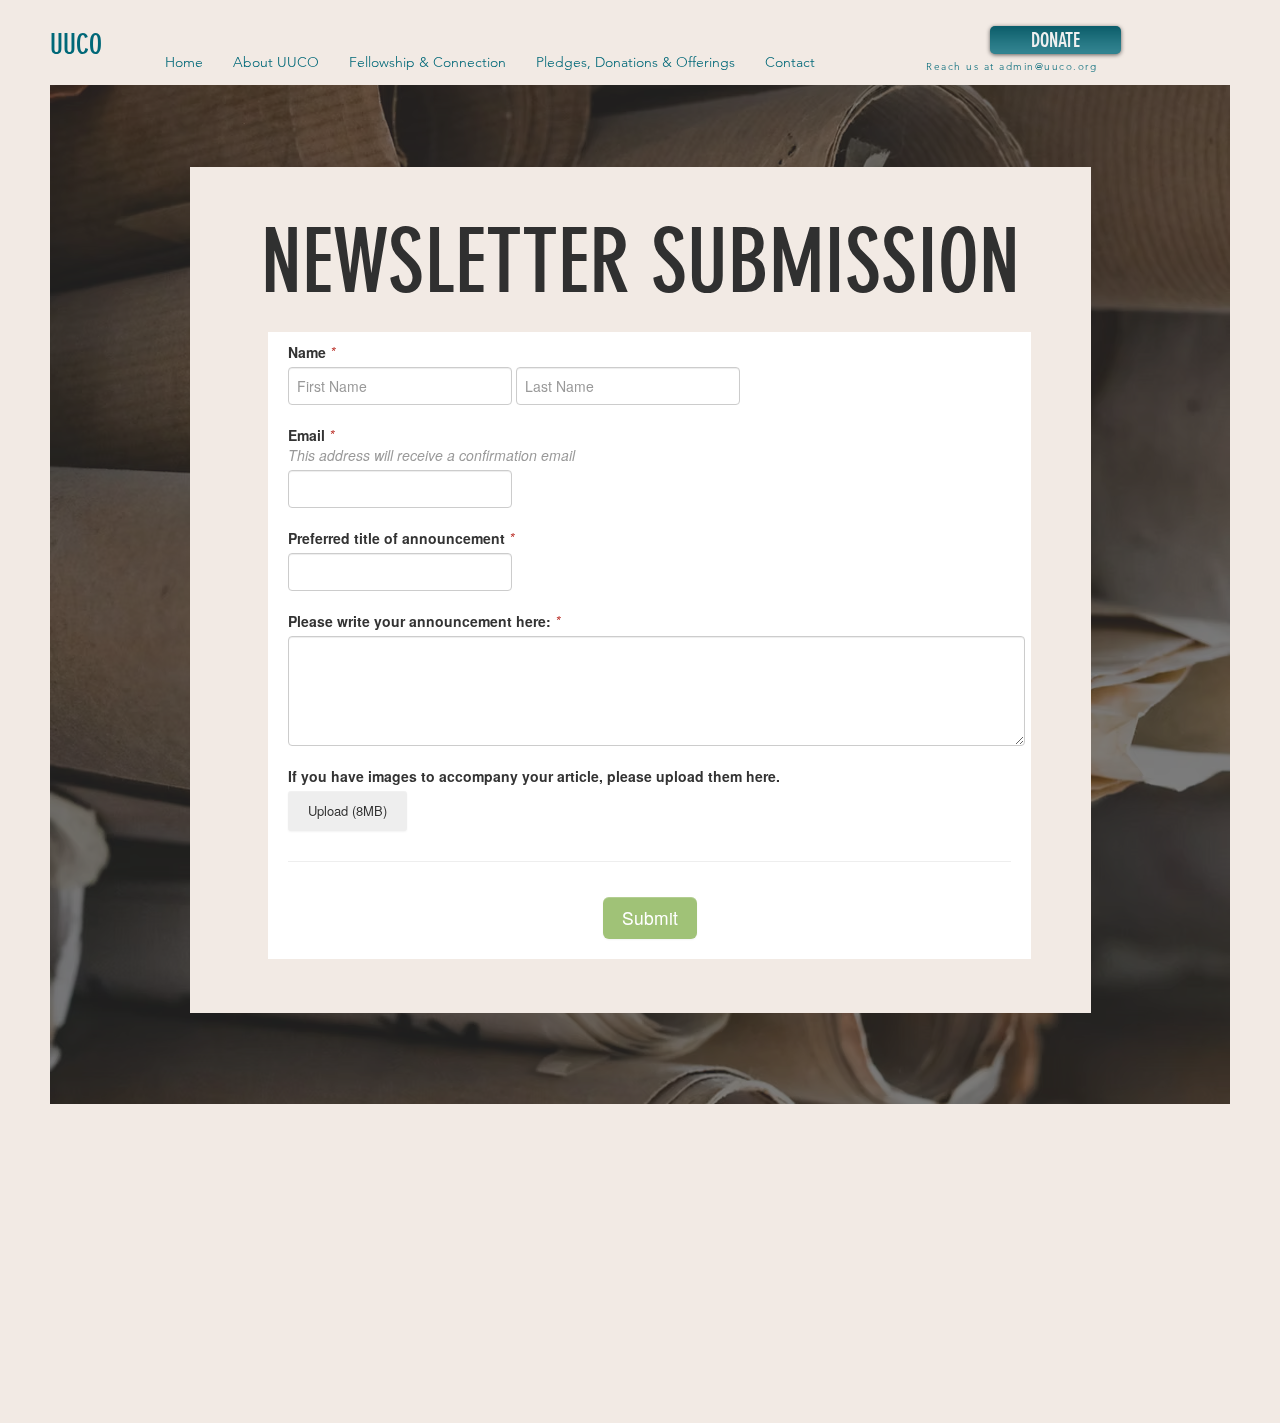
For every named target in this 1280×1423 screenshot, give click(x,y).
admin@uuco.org (1048, 66)
